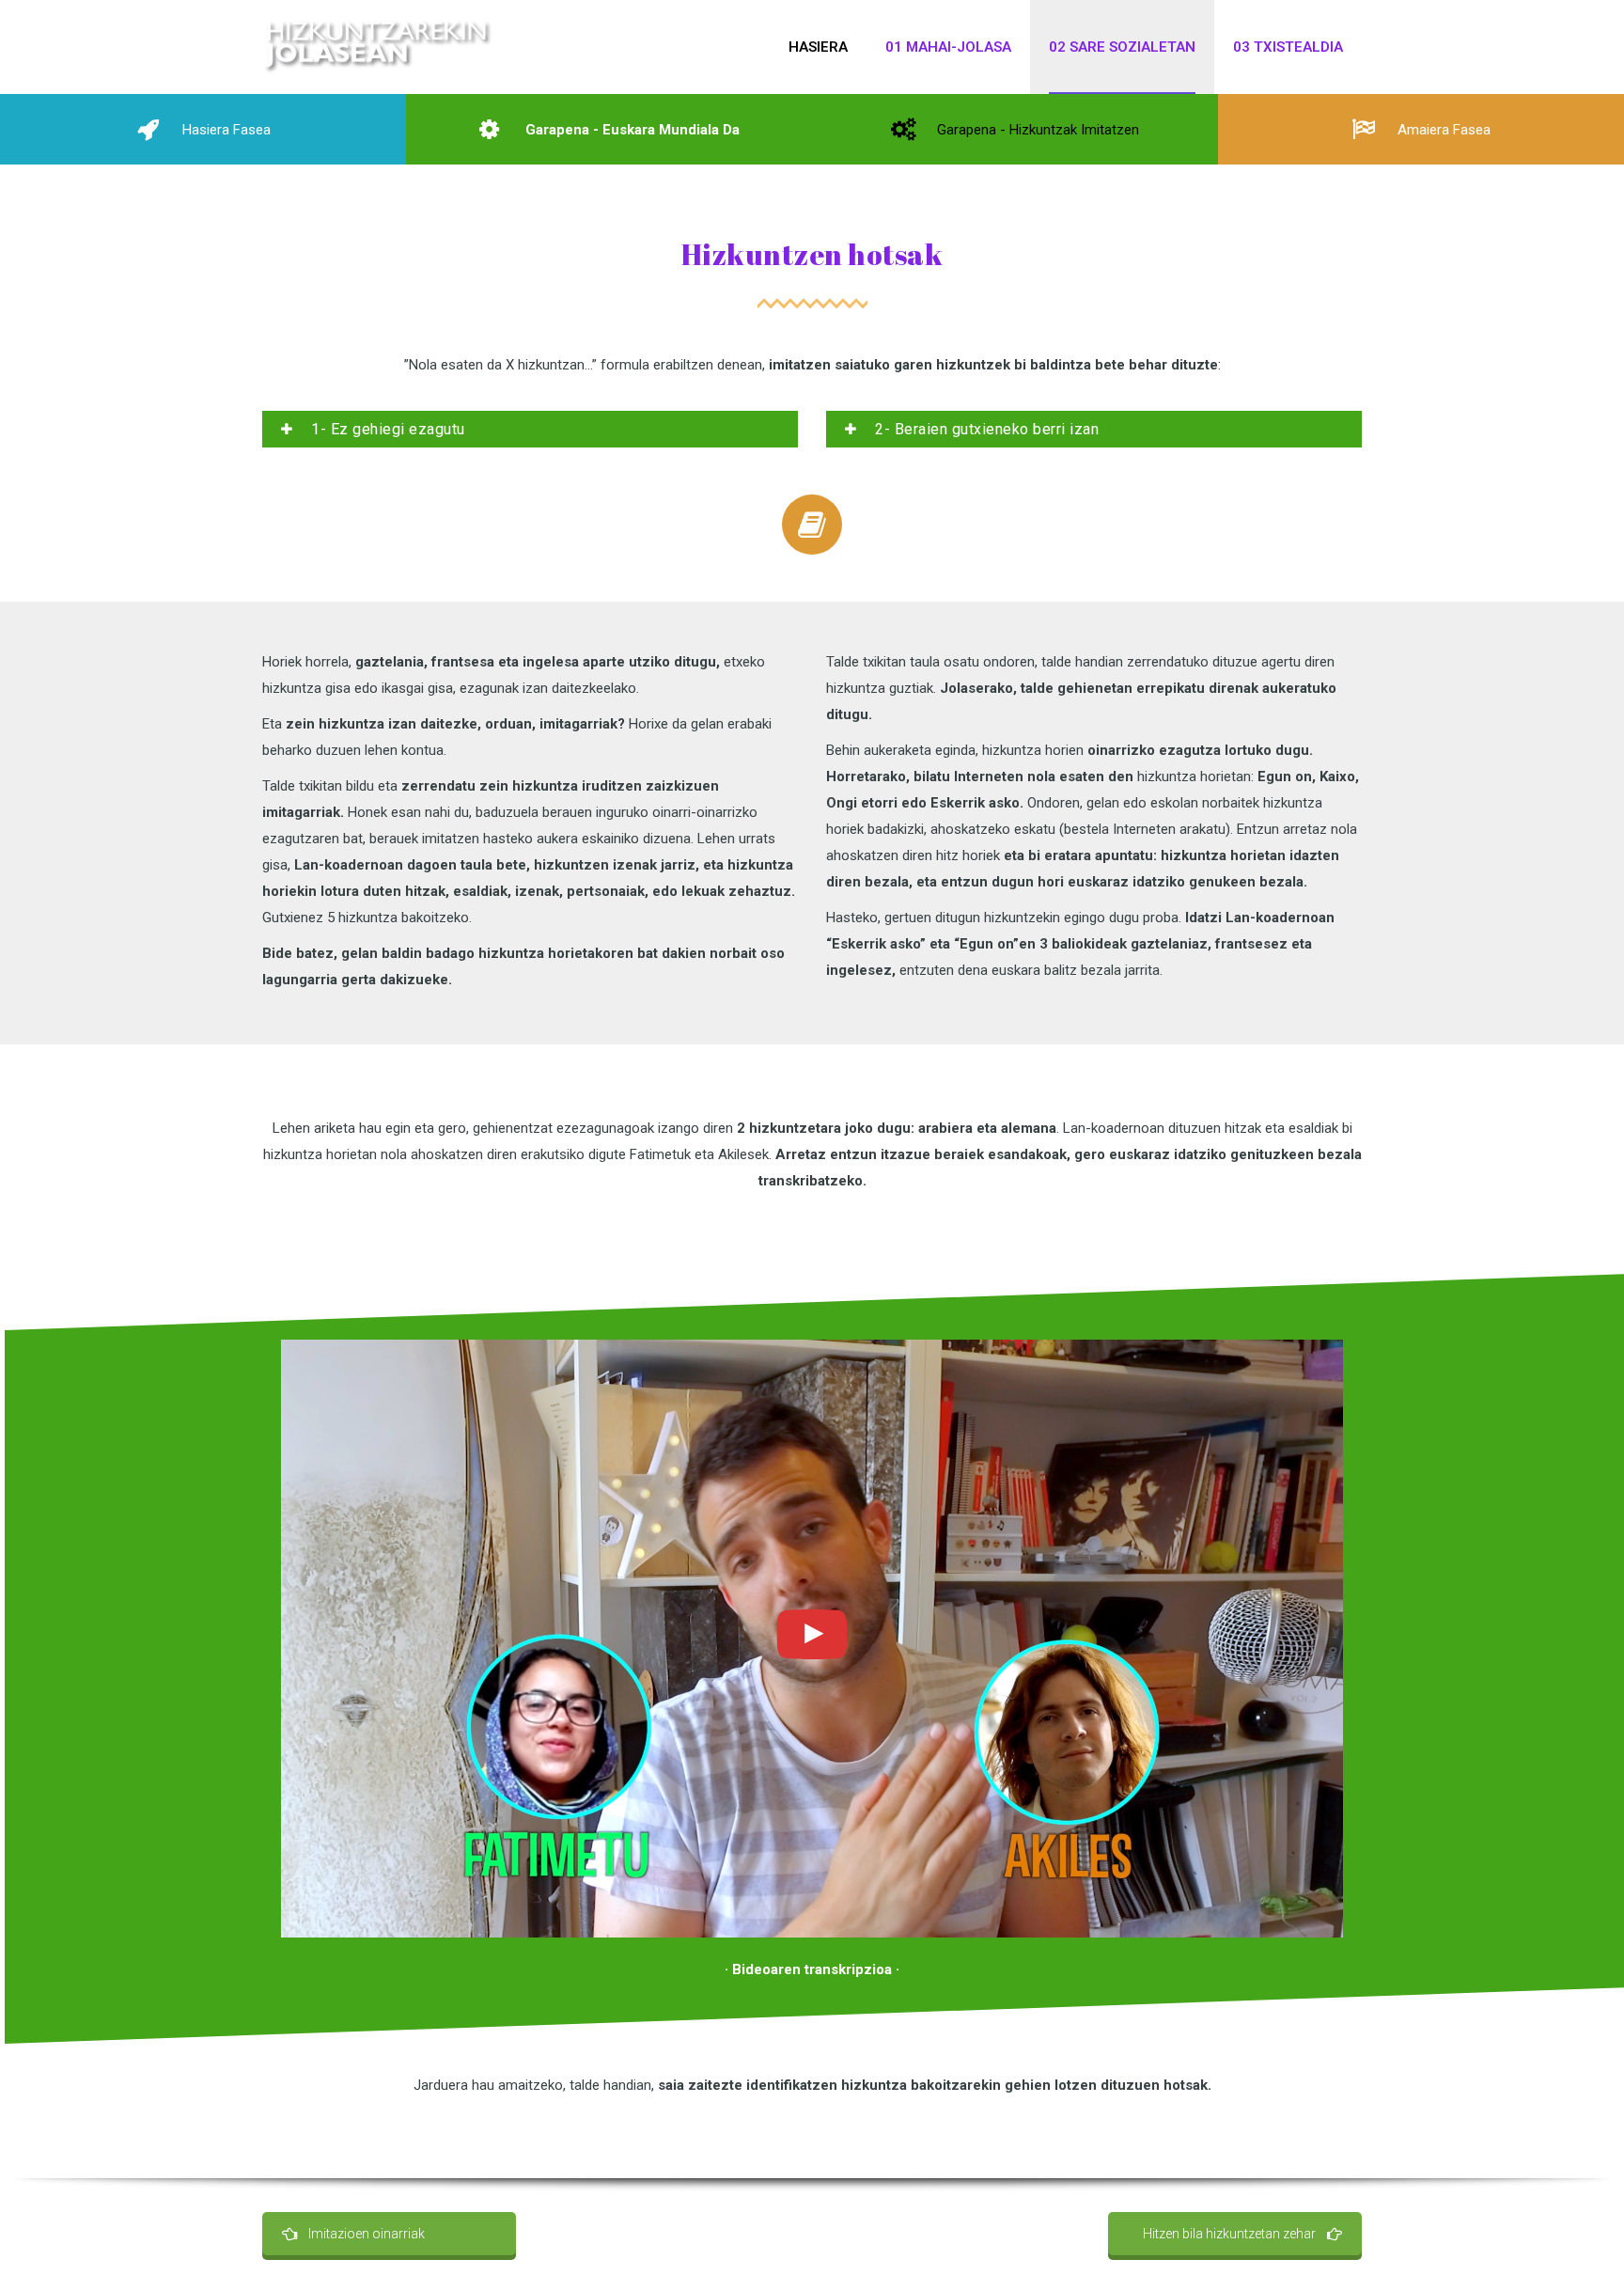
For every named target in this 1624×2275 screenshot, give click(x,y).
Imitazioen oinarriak (367, 2234)
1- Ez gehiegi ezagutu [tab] (386, 429)
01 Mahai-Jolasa (948, 47)
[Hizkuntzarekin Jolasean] (378, 47)
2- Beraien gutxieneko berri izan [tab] (985, 429)
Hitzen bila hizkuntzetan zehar (1229, 2234)
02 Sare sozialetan (1122, 47)
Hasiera (818, 47)
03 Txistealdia (1288, 47)
